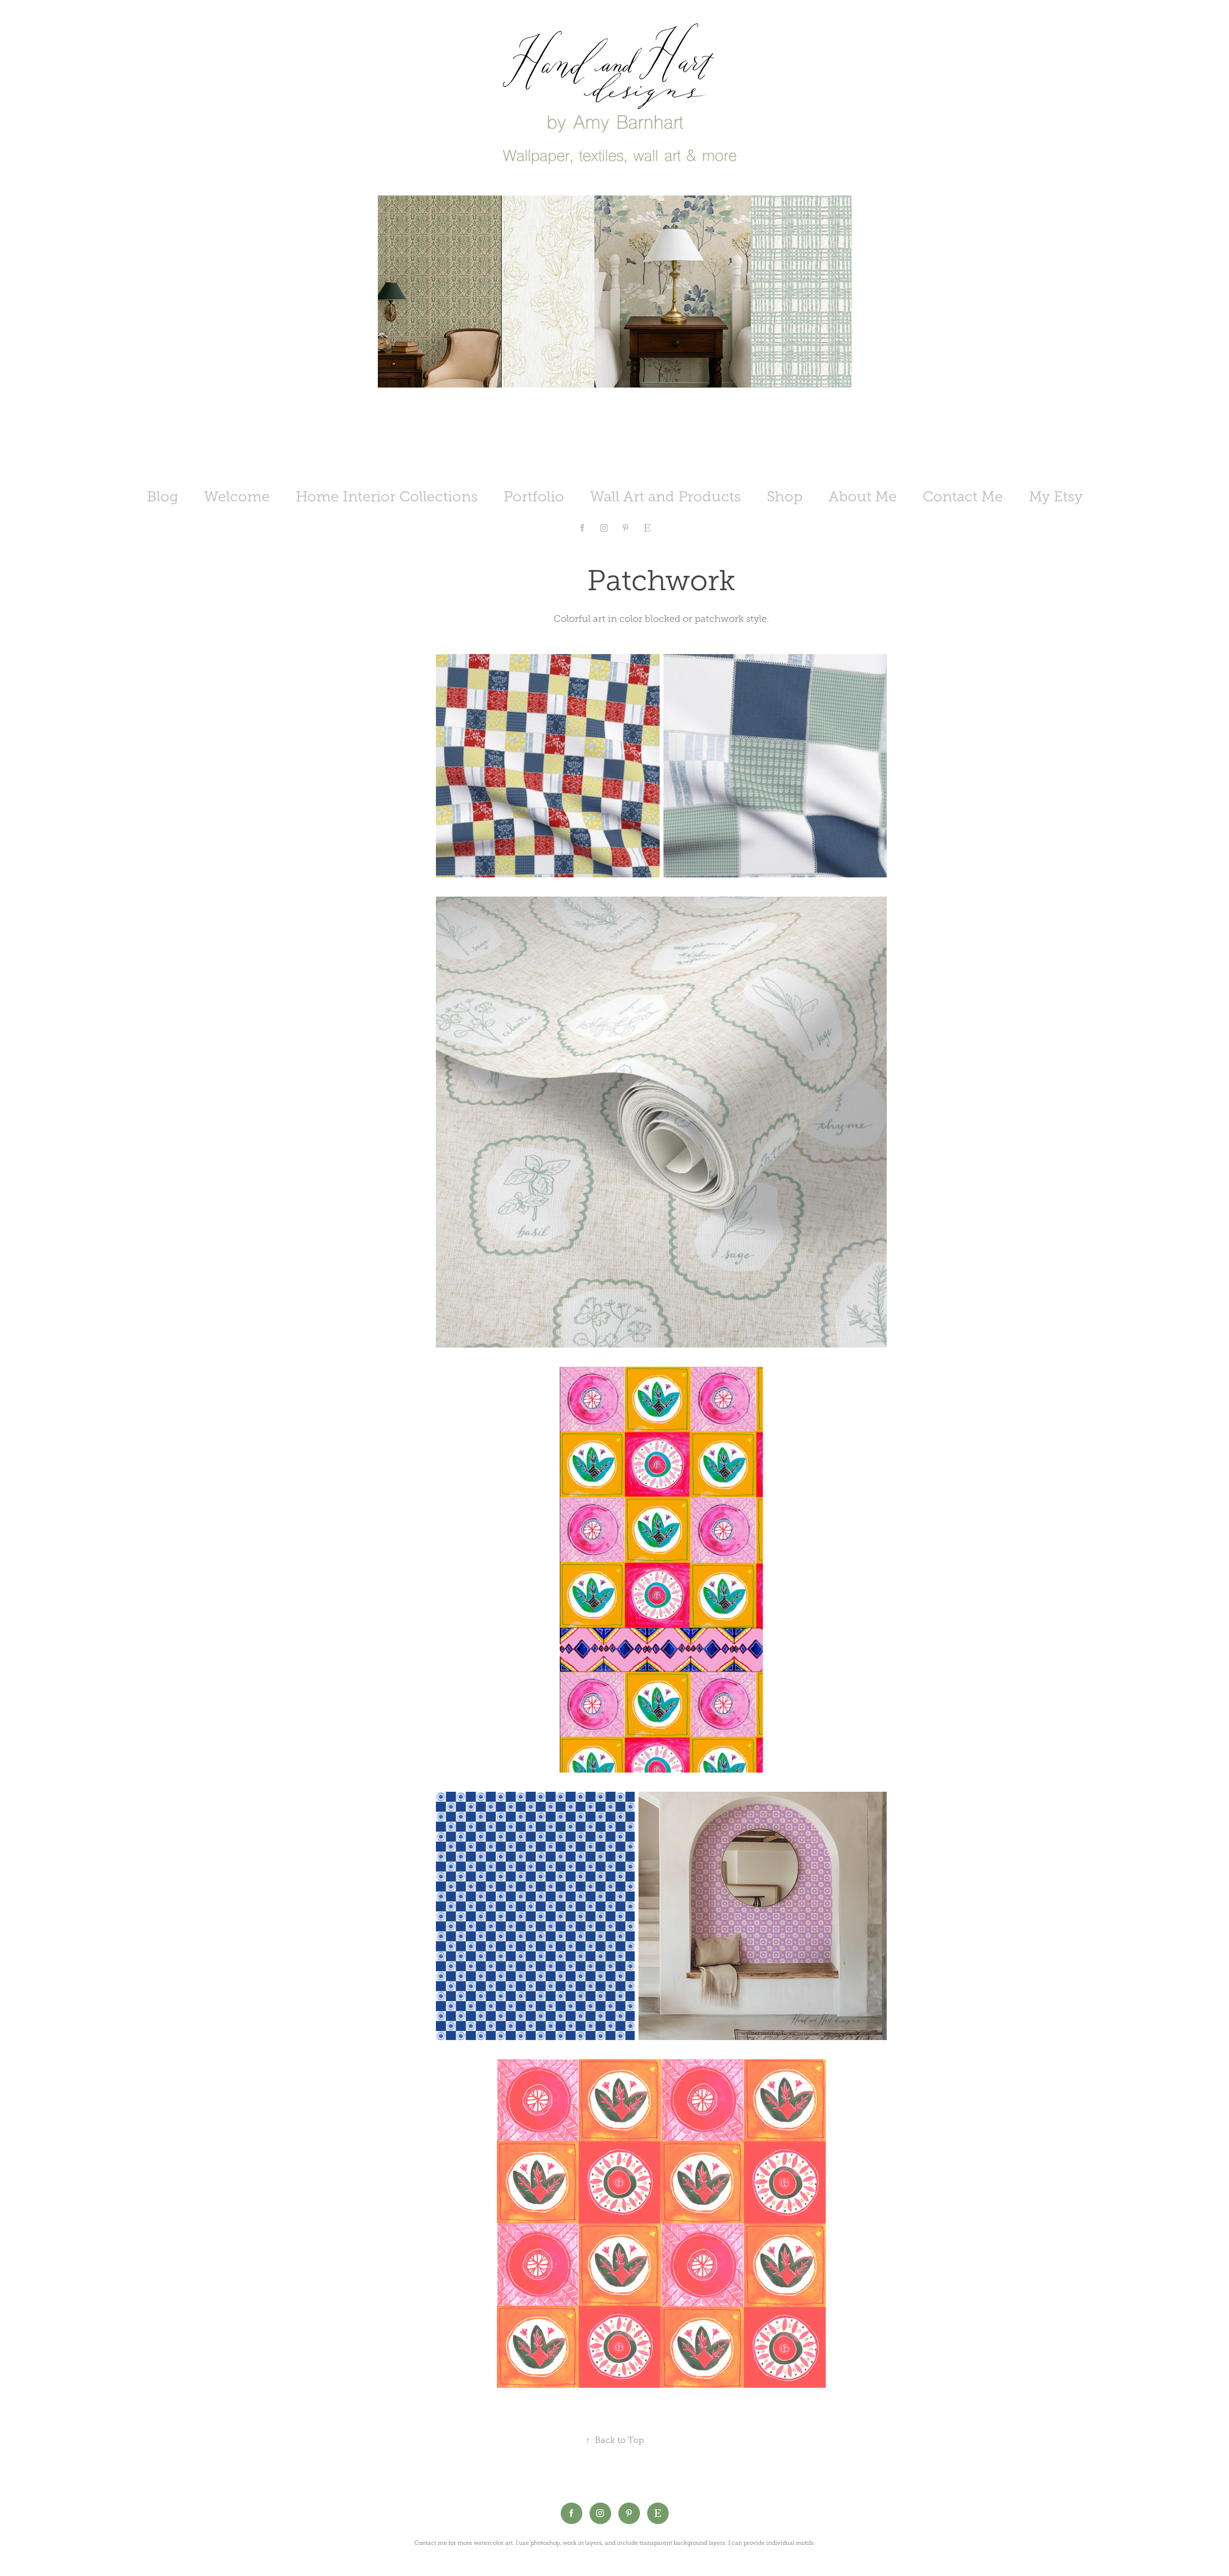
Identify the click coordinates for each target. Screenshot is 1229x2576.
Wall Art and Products (665, 497)
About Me (863, 497)
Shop (785, 497)
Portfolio (534, 497)
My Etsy (1056, 497)
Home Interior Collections (387, 497)
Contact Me (963, 497)
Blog (163, 497)
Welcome (237, 497)
